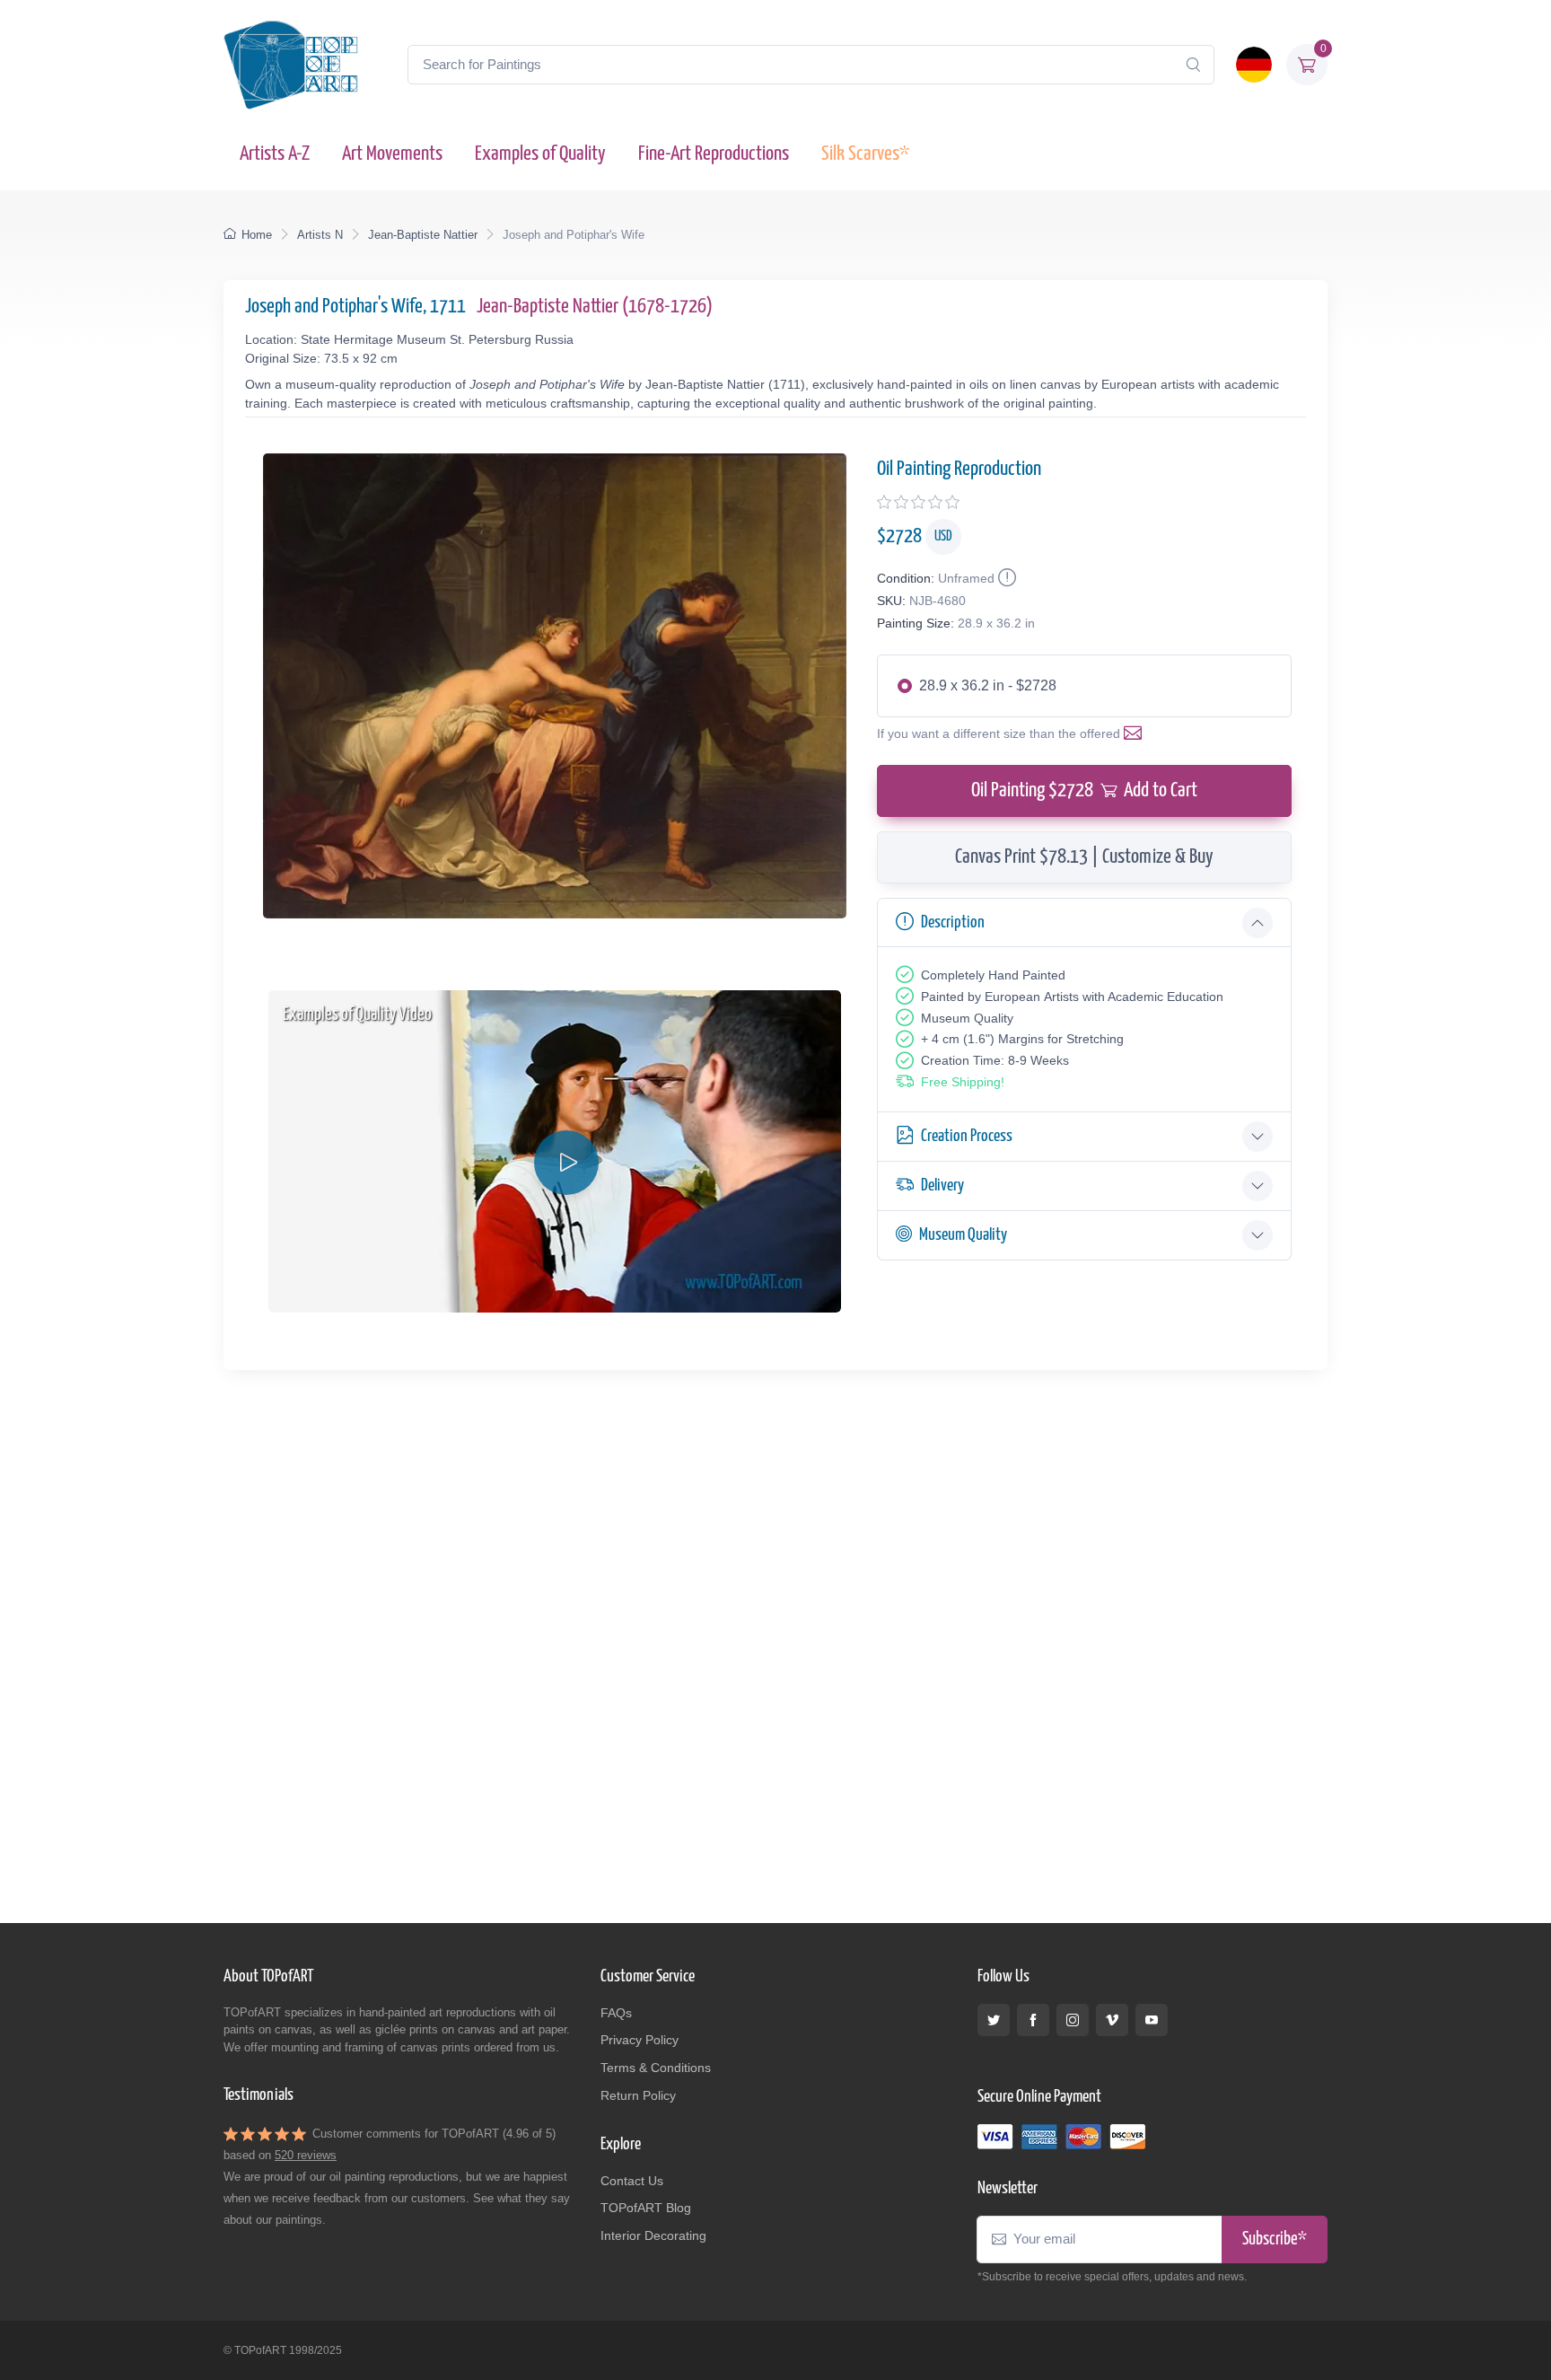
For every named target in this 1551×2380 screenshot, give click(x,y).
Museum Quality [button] (963, 1235)
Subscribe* (1275, 2239)
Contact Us (632, 2181)
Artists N (320, 235)
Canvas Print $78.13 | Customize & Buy (1084, 857)
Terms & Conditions (656, 2068)
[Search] (1193, 65)
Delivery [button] (942, 1186)
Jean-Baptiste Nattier (423, 235)
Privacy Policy (640, 2040)
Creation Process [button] (967, 1136)
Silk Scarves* (865, 154)
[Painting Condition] (1005, 578)
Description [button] (953, 922)
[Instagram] (1073, 2020)
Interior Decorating (653, 2235)
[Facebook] (1033, 2020)
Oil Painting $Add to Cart (1084, 790)
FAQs (616, 2013)
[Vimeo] (1112, 2020)
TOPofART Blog (646, 2208)
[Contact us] (1136, 733)
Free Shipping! (963, 1082)
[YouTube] (1152, 2020)
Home (257, 235)
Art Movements (392, 154)
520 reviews (306, 2155)
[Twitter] (994, 2020)
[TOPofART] (291, 65)
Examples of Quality (540, 154)
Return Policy (638, 2095)
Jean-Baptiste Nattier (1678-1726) (595, 307)
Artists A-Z (275, 154)
